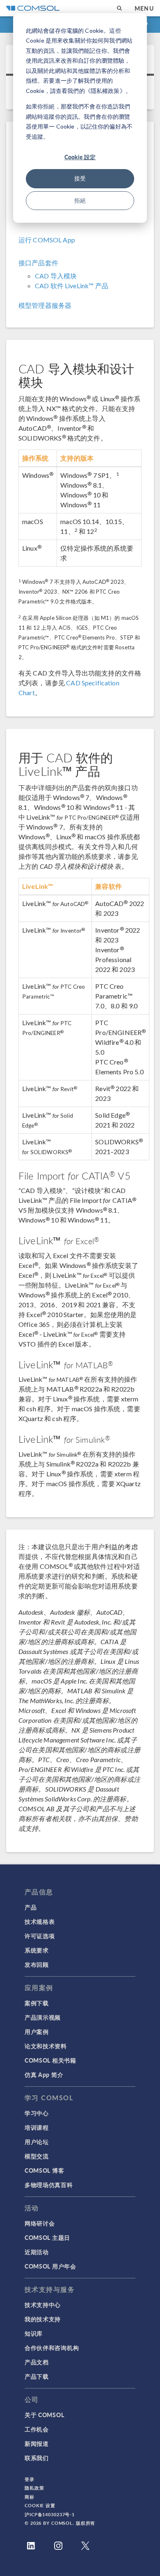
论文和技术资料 (46, 2046)
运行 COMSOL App (47, 240)
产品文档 (37, 2362)
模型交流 (37, 2156)
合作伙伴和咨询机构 (52, 2348)
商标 (30, 2497)
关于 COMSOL (44, 2415)
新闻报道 (37, 2443)
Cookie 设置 (40, 2505)
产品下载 (37, 2376)
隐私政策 (34, 2488)
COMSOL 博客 (44, 2170)
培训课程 (37, 2127)
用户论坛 (37, 2142)
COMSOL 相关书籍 (50, 2060)
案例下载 (37, 2003)
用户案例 (37, 2031)
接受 (80, 178)
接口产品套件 (38, 263)
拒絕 (80, 200)
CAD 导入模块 (56, 276)
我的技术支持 (43, 2319)
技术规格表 (40, 1921)
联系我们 (37, 2458)
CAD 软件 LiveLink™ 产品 (72, 286)
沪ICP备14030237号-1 (50, 2514)
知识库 (34, 2333)
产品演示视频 (43, 2017)
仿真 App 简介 (44, 2074)
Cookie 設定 (80, 157)
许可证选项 (40, 1936)
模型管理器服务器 (45, 305)
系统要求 (37, 1950)
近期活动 (37, 2252)
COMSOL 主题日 (47, 2237)
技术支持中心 (43, 2305)
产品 (31, 1907)
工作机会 (37, 2429)
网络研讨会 (40, 2223)
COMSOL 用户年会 (50, 2266)
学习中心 (37, 2113)
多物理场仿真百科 (49, 2185)
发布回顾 (37, 1964)
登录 (30, 2479)
